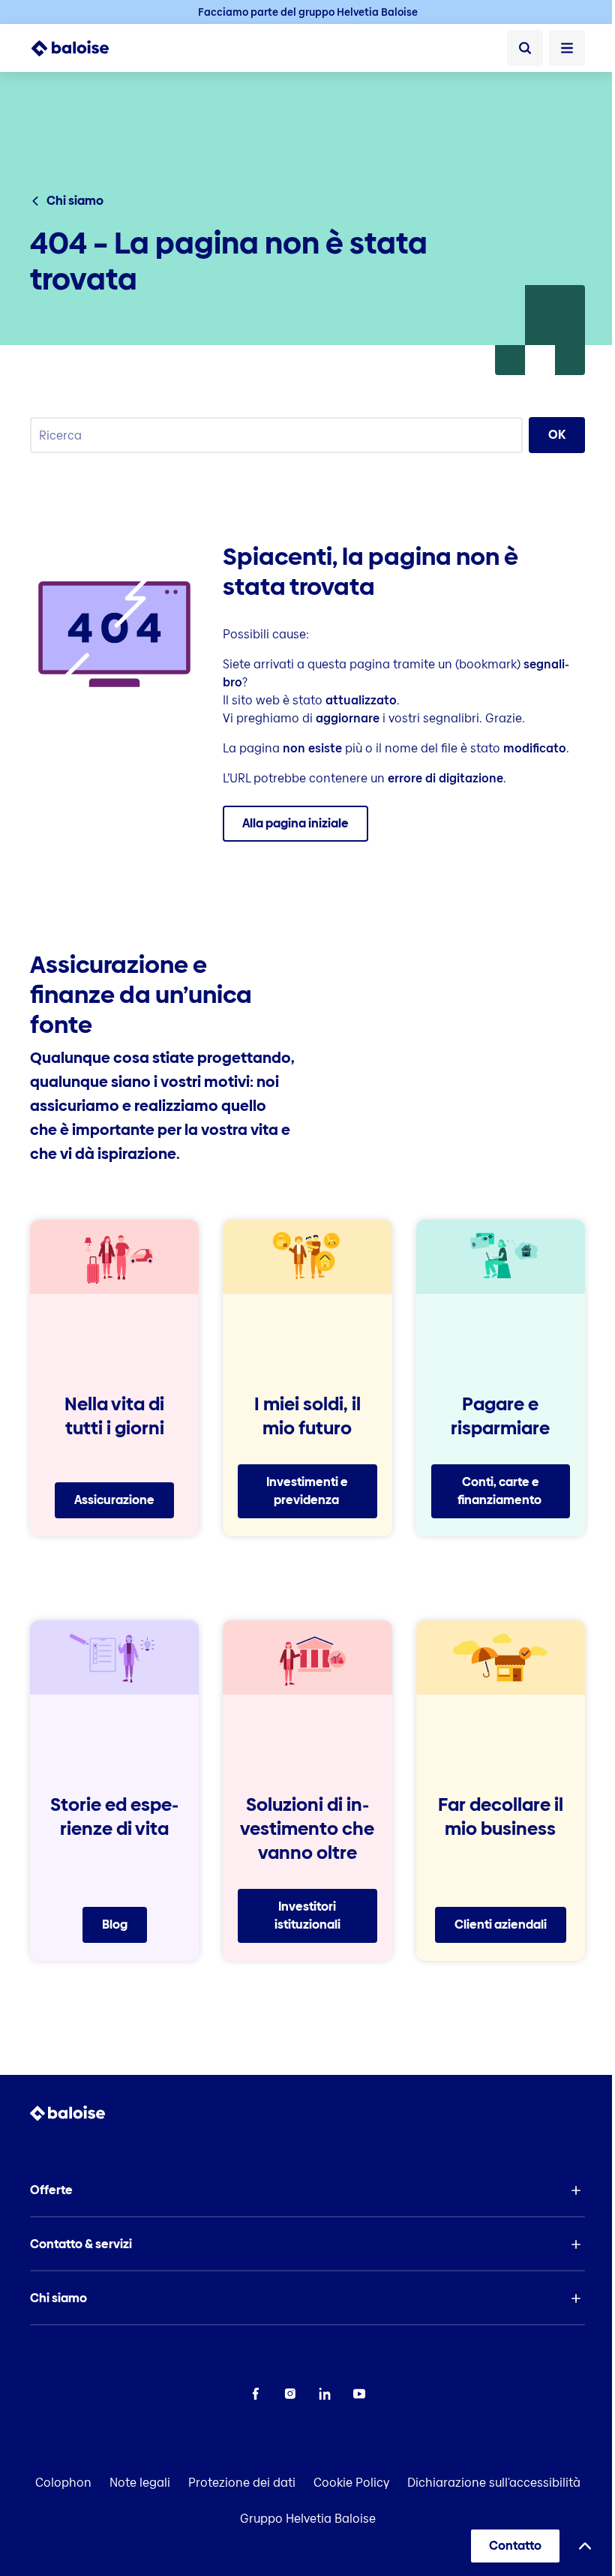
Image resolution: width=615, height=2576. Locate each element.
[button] (307, 2190)
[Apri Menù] (567, 48)
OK (557, 435)
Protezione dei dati (242, 2483)
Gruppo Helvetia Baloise (308, 2519)
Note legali (140, 2483)
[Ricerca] (525, 48)
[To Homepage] (78, 48)
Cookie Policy (351, 2483)
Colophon (63, 2483)
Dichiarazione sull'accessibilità (494, 2483)
